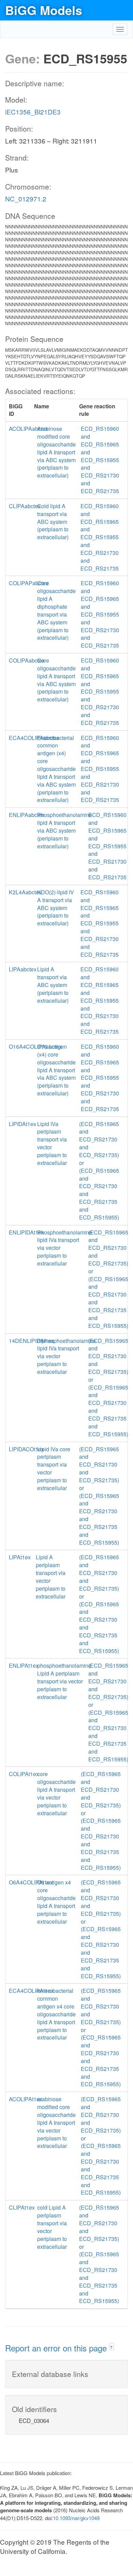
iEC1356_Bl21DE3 (33, 112)
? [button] (111, 2347)
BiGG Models (44, 10)
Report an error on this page (57, 2348)
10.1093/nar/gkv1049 (76, 2518)
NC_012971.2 (26, 199)
